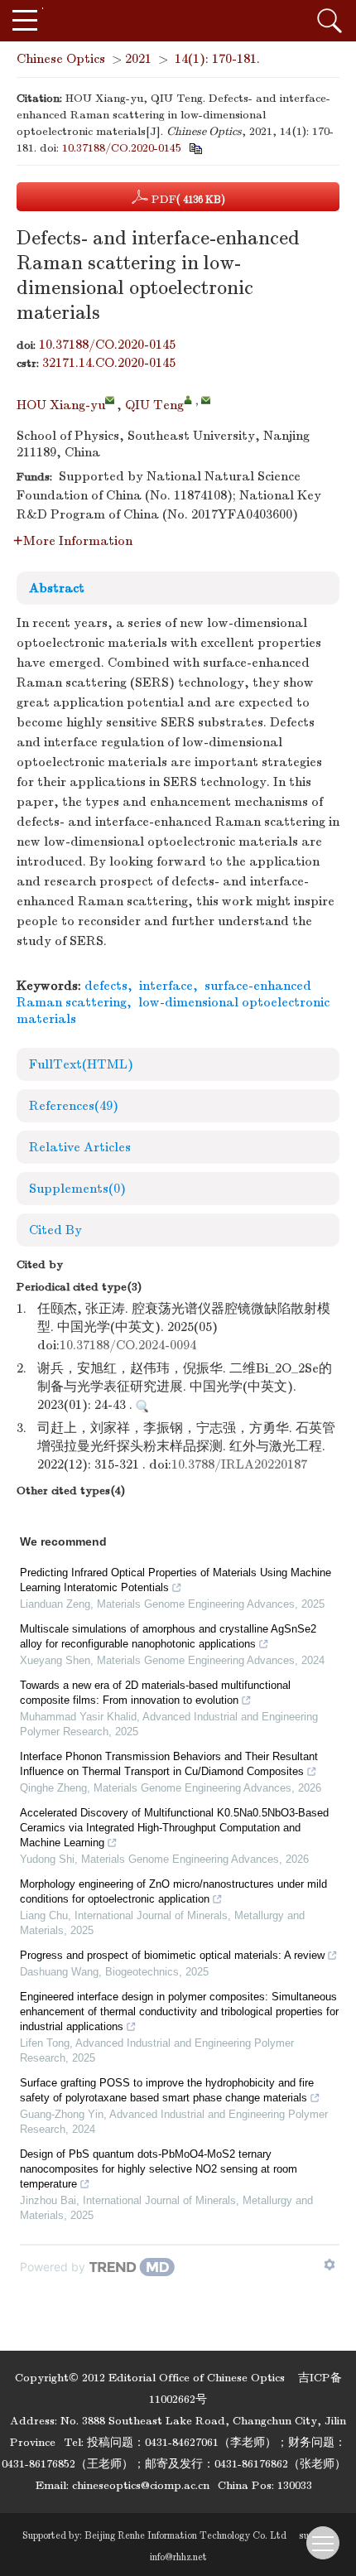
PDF (187, 199)
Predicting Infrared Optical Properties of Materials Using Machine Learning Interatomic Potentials (176, 1580)
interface (166, 986)
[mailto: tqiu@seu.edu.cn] (206, 400)
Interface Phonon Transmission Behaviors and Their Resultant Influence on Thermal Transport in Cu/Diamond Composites (169, 1764)
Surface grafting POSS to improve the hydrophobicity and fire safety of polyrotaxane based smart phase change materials (167, 2090)
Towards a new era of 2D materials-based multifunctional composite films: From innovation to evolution (155, 1693)
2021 (138, 59)
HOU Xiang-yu (61, 405)
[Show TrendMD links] (330, 2265)
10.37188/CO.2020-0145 (122, 148)
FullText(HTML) (81, 1064)
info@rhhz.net (178, 2557)
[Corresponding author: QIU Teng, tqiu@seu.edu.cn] (188, 400)
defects (106, 986)
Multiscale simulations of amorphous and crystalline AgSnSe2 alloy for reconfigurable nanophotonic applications (168, 1636)
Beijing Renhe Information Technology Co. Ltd (185, 2535)
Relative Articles (80, 1147)
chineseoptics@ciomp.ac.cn (141, 2485)
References (74, 1106)
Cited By (55, 1230)
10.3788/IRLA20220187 (239, 1464)
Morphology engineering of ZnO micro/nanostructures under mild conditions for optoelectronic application (173, 1891)
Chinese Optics (61, 59)
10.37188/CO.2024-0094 (128, 1345)
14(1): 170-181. (217, 59)
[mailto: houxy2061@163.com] (110, 400)
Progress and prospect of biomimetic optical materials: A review (172, 1955)
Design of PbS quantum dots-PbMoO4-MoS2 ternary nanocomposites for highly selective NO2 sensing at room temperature (159, 2169)
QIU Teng (154, 405)
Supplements (77, 1189)
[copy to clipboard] (195, 148)
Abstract (57, 588)
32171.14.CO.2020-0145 (109, 363)
